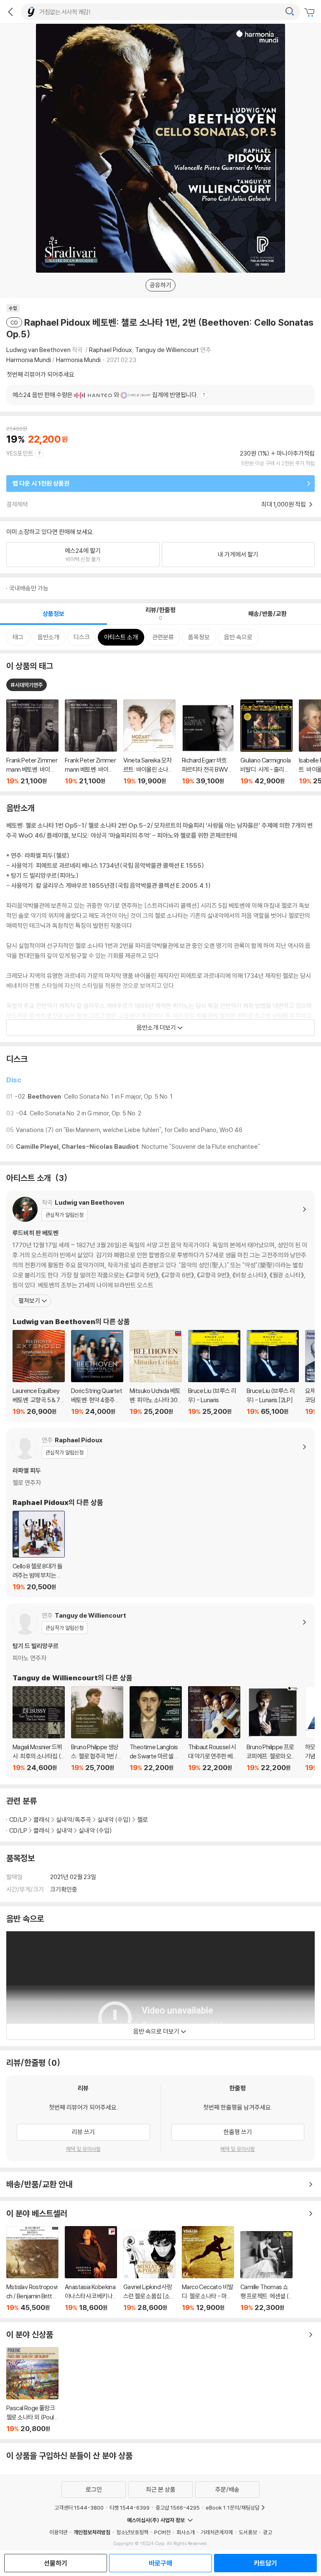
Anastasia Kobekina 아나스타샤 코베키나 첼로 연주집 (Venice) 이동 (91, 2269)
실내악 (64, 1830)
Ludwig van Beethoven (38, 350)
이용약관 (59, 2532)
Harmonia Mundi (29, 360)
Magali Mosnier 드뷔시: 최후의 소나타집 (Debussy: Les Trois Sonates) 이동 (39, 1729)
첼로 (143, 1820)
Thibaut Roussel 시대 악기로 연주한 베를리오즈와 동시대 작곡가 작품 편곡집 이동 (214, 1729)
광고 (267, 2532)
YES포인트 (20, 453)
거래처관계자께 (217, 2532)
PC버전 (162, 2532)
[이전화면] (10, 12)
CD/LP (18, 1820)
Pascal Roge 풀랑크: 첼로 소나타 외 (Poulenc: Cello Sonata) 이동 (32, 2390)
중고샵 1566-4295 (178, 2508)
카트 (311, 13)
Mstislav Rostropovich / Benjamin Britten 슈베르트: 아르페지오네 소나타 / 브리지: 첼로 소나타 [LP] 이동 (32, 2269)
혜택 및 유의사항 (83, 2149)
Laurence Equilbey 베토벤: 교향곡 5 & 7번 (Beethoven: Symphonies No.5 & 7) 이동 (39, 1373)
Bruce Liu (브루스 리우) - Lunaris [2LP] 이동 (273, 1373)
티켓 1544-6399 (130, 2508)
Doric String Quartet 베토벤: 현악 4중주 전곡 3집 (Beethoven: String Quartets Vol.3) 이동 (97, 1373)
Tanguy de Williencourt (167, 350)
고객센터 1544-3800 (79, 2508)
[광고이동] (290, 12)
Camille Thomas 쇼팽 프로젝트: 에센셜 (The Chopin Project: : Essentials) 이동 (266, 2271)
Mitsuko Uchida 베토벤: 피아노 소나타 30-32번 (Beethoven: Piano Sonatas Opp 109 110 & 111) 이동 (156, 1373)
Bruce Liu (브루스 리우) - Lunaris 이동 (214, 1373)
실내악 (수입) (114, 1820)
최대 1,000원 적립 (284, 504)
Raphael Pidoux (111, 350)
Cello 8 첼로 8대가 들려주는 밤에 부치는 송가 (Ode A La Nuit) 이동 (39, 1551)
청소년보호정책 (132, 2532)
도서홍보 (248, 2532)
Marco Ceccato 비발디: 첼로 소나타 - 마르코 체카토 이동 (208, 2269)
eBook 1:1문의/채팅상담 (233, 2508)
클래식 (42, 1820)
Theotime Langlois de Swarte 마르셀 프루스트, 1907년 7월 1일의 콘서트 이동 (156, 1729)
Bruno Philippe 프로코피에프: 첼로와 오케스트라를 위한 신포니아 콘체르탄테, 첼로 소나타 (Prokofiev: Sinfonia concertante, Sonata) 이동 (273, 1729)
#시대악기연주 (27, 685)
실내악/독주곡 (74, 1820)
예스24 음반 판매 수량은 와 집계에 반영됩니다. (105, 395)
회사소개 (186, 2532)
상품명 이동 (32, 742)
